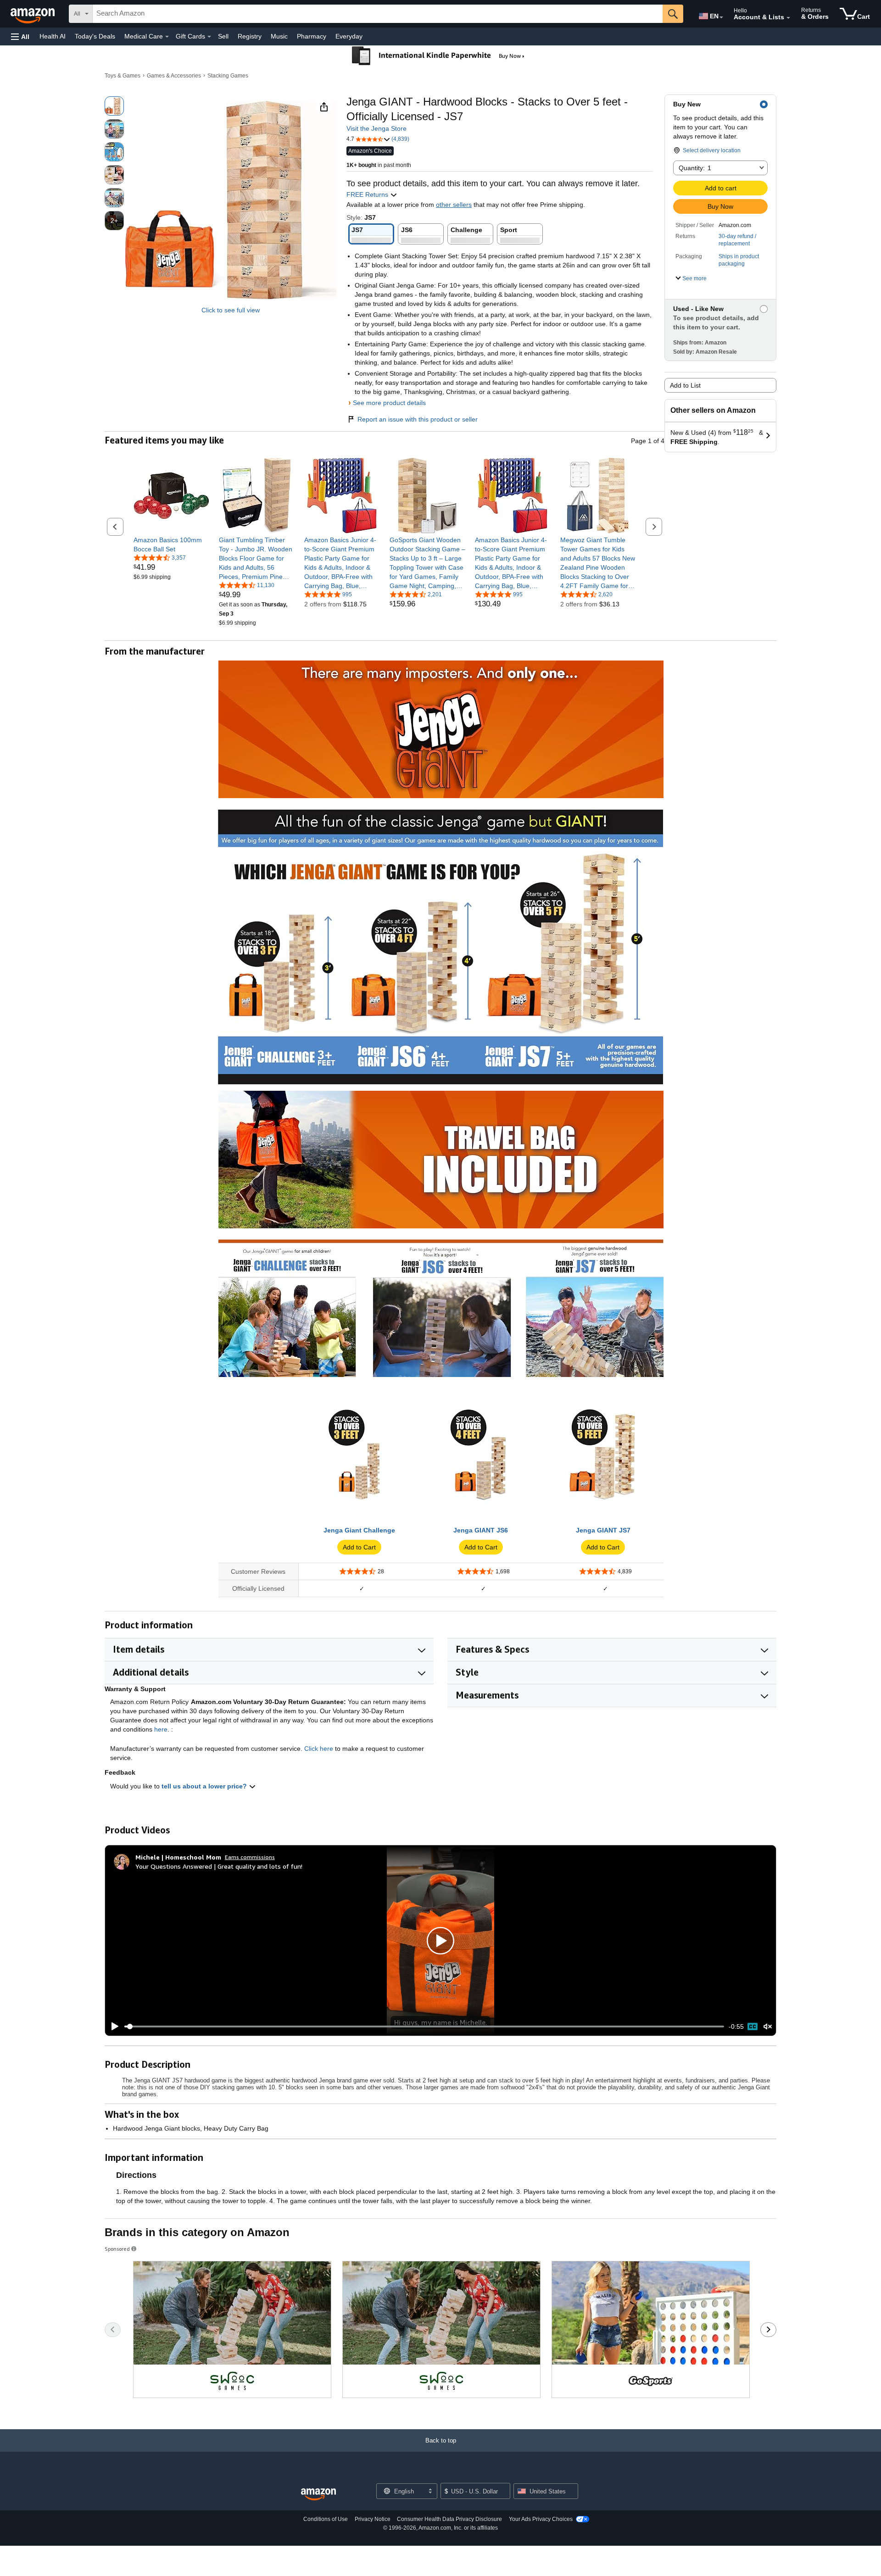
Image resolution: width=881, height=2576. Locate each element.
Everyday (349, 36)
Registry (250, 36)
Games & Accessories (174, 76)
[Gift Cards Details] (209, 37)
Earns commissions (250, 1857)
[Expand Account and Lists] (788, 18)
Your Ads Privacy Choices (541, 2519)
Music (279, 36)
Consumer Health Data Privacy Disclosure (449, 2519)
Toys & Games (123, 76)
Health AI (53, 36)
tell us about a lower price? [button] (205, 1786)
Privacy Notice (373, 2519)
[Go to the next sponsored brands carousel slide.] (768, 2330)
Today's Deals (95, 36)
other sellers (454, 205)
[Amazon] (33, 14)
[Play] (112, 2026)
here (161, 1729)
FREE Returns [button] (368, 194)
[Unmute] (768, 2027)
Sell (223, 36)
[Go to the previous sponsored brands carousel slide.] (113, 2330)
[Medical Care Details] (167, 37)
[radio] (114, 106)
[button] (20, 36)
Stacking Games (228, 76)
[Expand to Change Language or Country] (721, 17)
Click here (319, 1749)
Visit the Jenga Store (376, 128)
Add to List (685, 385)
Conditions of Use (326, 2519)
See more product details (389, 403)
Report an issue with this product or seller (418, 419)
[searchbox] (378, 14)
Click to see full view (231, 310)
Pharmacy (312, 36)
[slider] (424, 2026)
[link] (171, 544)
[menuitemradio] (753, 2026)
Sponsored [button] (117, 2249)
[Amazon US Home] (318, 2495)
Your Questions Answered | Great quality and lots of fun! (219, 1866)
